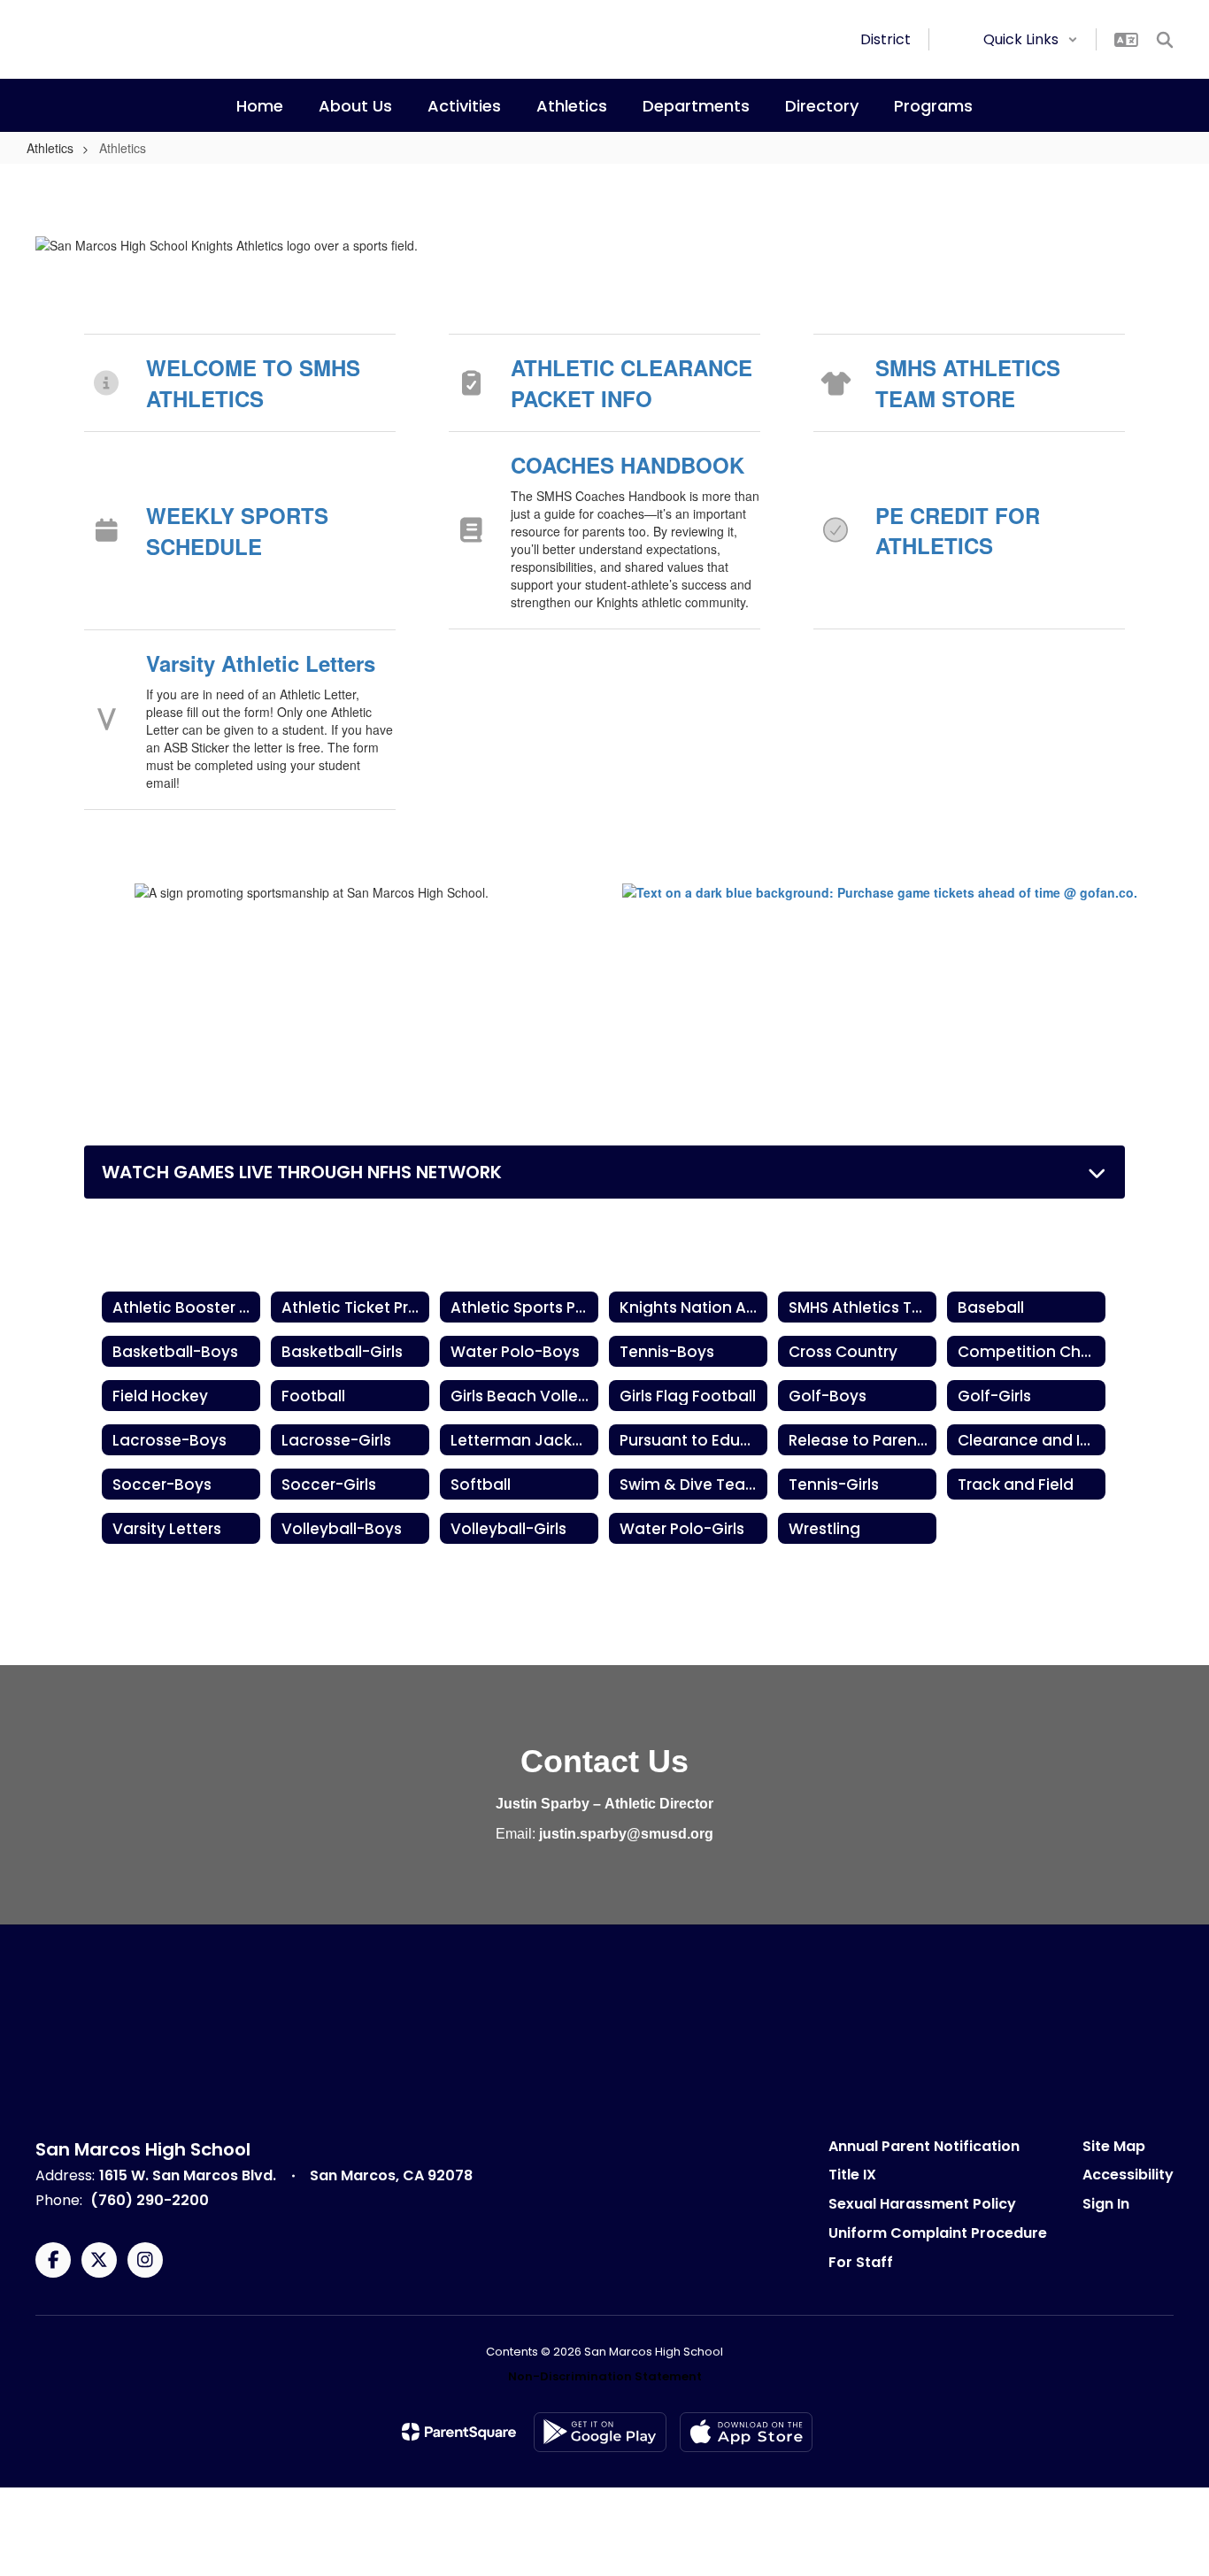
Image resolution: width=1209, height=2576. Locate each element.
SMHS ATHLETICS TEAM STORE (968, 382)
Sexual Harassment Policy (922, 2204)
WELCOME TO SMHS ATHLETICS (253, 382)
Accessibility (1128, 2175)
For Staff (861, 2262)
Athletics (50, 148)
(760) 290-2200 (150, 2200)
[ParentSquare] (459, 2432)
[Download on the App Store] (746, 2432)
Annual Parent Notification (924, 2146)
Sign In (1106, 2204)
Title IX (852, 2175)
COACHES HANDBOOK (628, 465)
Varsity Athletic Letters (261, 663)
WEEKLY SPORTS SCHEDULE (237, 530)
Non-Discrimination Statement (605, 2376)
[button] (1031, 39)
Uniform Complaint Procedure (938, 2233)
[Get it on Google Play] (600, 2432)
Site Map (1114, 2146)
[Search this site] (1165, 40)
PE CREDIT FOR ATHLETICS (958, 530)
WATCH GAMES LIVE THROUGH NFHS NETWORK (302, 1172)
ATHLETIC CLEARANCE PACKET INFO (631, 382)
